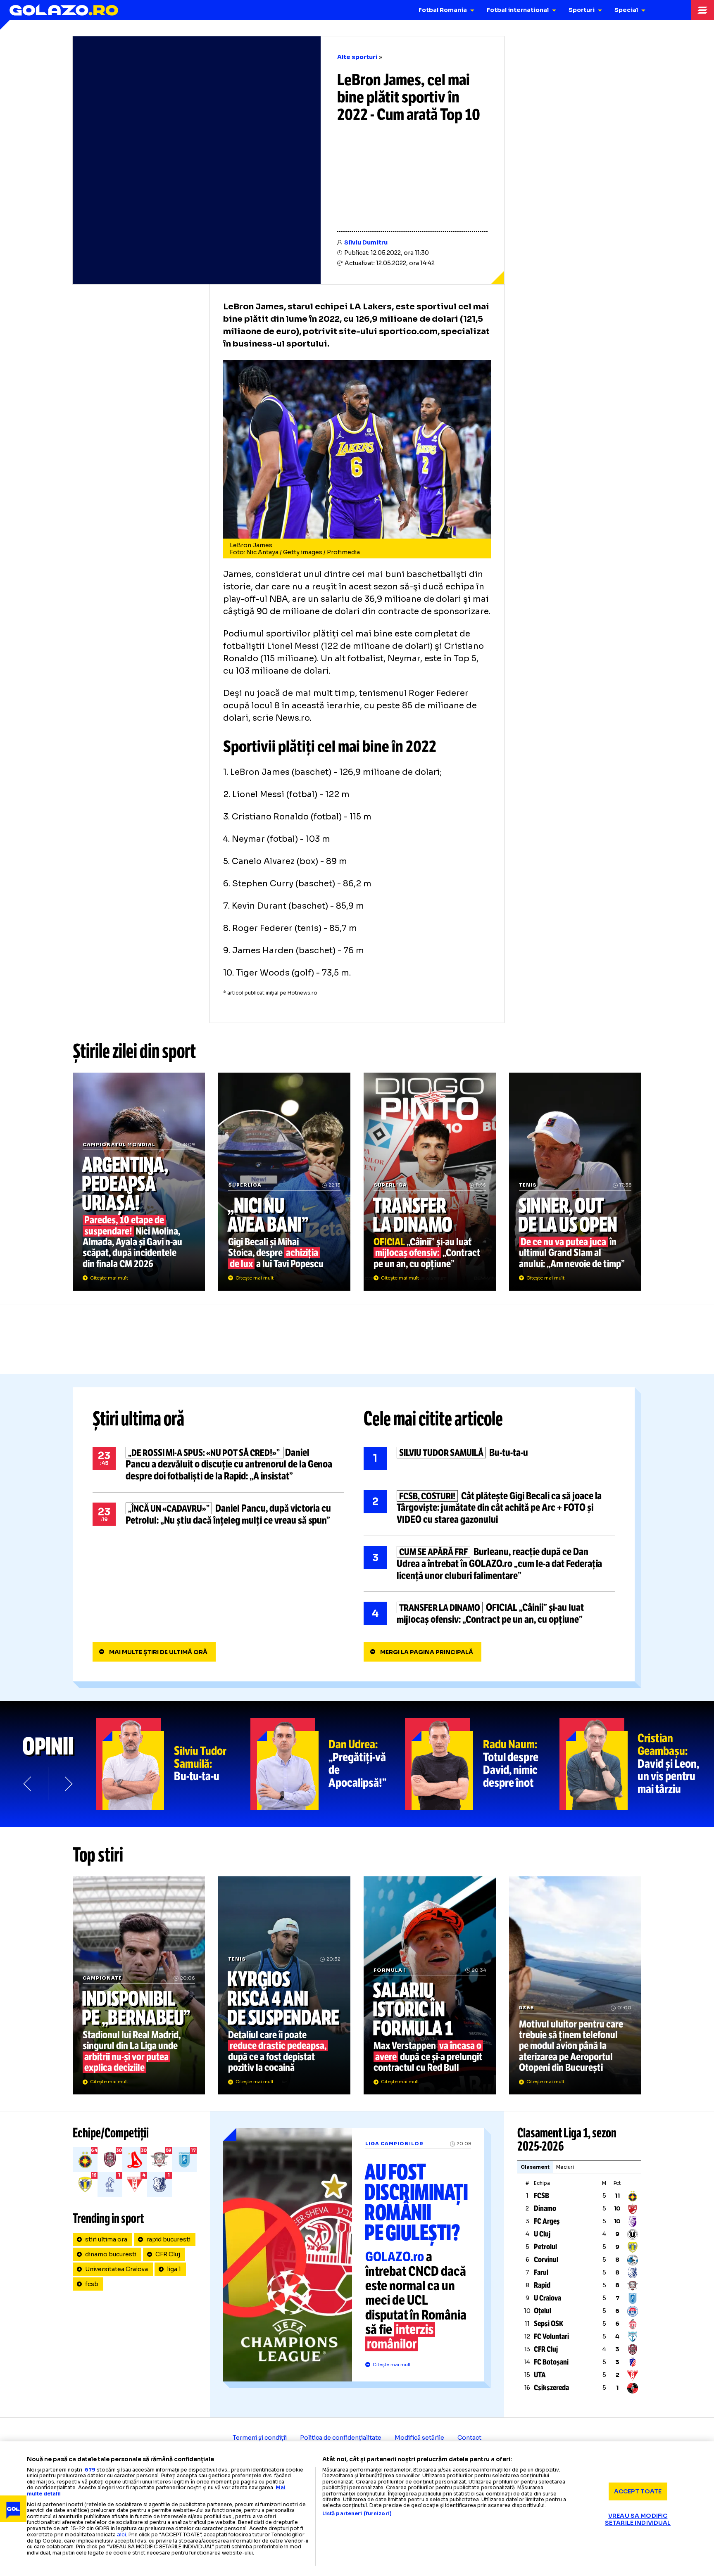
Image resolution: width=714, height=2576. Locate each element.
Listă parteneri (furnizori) (357, 2514)
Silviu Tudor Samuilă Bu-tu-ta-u (489, 1458)
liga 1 (174, 2269)
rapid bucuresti (168, 2239)
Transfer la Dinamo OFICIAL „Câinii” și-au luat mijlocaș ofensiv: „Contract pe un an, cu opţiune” (430, 1182)
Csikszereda (551, 2388)
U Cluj (542, 2234)
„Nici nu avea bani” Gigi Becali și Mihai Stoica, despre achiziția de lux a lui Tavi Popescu (284, 1182)
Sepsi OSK (549, 2324)
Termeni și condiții (260, 2438)
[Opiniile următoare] (68, 1784)
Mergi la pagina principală (427, 1652)
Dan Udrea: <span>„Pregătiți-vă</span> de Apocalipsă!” (328, 1764)
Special (626, 10)
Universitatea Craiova (117, 2269)
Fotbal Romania (443, 10)
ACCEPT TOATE (638, 2491)
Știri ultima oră (138, 1419)
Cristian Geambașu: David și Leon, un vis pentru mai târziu (637, 1764)
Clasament (535, 2167)
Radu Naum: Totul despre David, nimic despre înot (482, 1764)
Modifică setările (419, 2438)
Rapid (542, 2285)
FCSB (541, 2196)
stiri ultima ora (106, 2239)
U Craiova (547, 2298)
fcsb (92, 2284)
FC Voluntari (551, 2336)
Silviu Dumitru (366, 242)
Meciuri (565, 2167)
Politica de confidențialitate (341, 2438)
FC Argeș (547, 2221)
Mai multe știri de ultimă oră (158, 1652)
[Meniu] (702, 10)
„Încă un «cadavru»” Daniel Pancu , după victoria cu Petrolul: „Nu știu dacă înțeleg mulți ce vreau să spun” (218, 1515)
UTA (540, 2375)
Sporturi (582, 10)
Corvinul (546, 2260)
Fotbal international (518, 10)
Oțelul (543, 2311)
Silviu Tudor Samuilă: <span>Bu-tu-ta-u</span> (173, 1764)
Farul (541, 2272)
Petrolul (545, 2247)
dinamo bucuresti (111, 2254)
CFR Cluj (168, 2254)
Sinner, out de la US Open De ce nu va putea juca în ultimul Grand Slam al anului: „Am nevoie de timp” (575, 1182)
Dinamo (545, 2208)
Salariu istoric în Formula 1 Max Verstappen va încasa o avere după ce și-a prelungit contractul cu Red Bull (430, 1985)
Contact (469, 2438)
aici (121, 2534)
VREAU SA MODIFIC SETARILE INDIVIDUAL (638, 2519)
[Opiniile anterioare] (28, 1784)
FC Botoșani (551, 2362)
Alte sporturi (357, 57)
